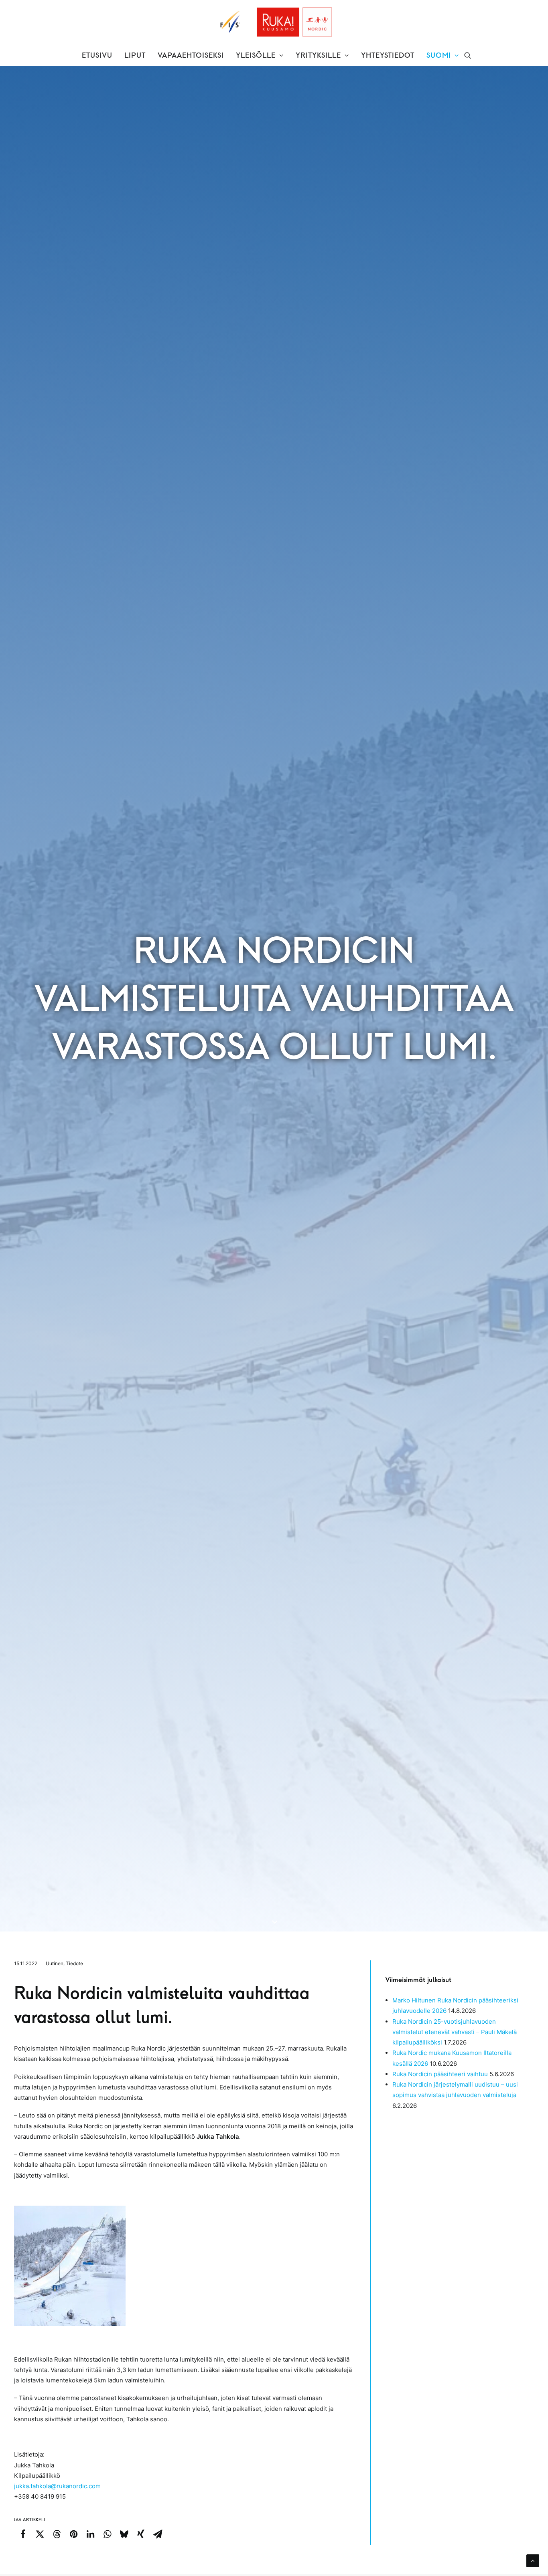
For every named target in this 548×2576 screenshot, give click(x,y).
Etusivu (97, 55)
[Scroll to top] (533, 2560)
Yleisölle (256, 55)
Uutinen (55, 1963)
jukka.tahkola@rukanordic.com (57, 2486)
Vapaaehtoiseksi (191, 55)
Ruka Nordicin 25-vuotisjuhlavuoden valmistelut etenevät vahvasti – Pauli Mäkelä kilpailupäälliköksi (455, 2032)
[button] (468, 55)
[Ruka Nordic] (274, 22)
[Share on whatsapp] (107, 2534)
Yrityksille (318, 55)
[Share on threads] (57, 2534)
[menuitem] (97, 55)
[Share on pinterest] (73, 2534)
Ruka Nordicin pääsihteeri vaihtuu (440, 2074)
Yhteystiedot (388, 55)
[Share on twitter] (40, 2534)
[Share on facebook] (23, 2534)
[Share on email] (158, 2534)
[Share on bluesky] (124, 2534)
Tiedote (74, 1963)
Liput (135, 55)
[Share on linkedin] (90, 2534)
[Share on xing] (141, 2534)
